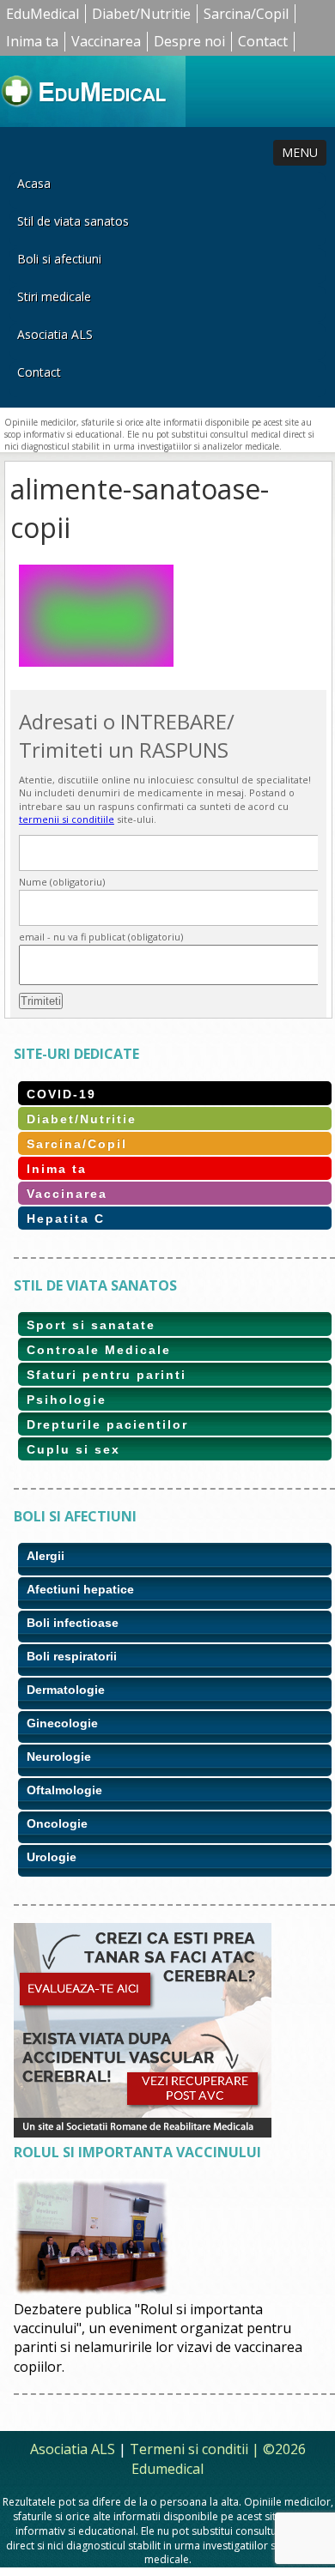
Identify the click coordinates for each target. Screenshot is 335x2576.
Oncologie (57, 1823)
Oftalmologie (64, 1790)
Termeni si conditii (189, 2449)
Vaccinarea (106, 41)
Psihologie (67, 1400)
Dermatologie (66, 1690)
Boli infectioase (73, 1623)
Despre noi (189, 41)
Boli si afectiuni (59, 259)
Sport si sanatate (91, 1325)
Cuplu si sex (73, 1449)
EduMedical (43, 14)
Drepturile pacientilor (107, 1424)
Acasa (34, 183)
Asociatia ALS (55, 334)
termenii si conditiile (67, 819)
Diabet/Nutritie (141, 14)
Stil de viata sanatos (73, 221)
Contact (263, 41)
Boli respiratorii (72, 1656)
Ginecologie (62, 1723)
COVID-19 (61, 1094)
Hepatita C (66, 1218)
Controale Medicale (99, 1350)
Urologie (52, 1857)
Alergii (46, 1556)
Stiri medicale (54, 296)
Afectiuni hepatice (80, 1589)
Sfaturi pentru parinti (107, 1375)
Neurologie (59, 1757)
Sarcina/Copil (246, 14)
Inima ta (32, 41)
